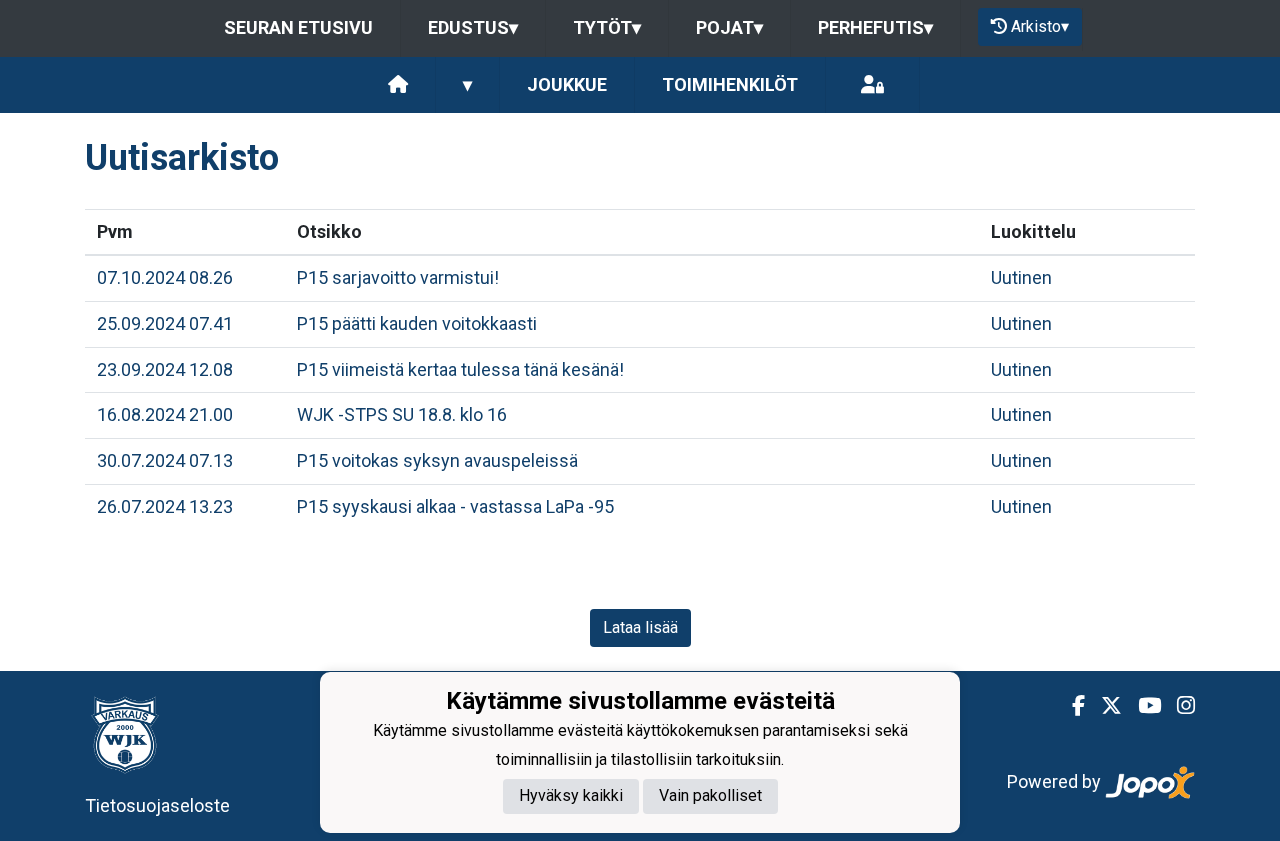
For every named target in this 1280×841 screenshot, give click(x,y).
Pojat (729, 27)
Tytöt (607, 27)
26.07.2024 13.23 (165, 506)
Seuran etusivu (298, 27)
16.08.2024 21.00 (165, 414)
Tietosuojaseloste (157, 805)
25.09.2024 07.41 (165, 323)
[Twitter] (1103, 706)
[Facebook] (1070, 706)
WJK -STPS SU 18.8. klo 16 (402, 414)
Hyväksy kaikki (571, 795)
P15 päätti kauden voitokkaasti (417, 323)
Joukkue (567, 84)
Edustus (473, 27)
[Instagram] (1178, 706)
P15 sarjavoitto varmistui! (398, 277)
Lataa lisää (640, 627)
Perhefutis (875, 27)
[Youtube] (1141, 706)
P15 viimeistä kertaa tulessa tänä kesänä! (460, 369)
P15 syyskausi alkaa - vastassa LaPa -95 (455, 506)
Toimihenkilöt (730, 84)
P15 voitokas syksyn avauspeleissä (437, 460)
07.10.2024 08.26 (165, 277)
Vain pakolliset (710, 795)
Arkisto (1040, 26)
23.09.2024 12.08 (165, 369)
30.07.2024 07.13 (165, 460)
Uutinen (1021, 277)
